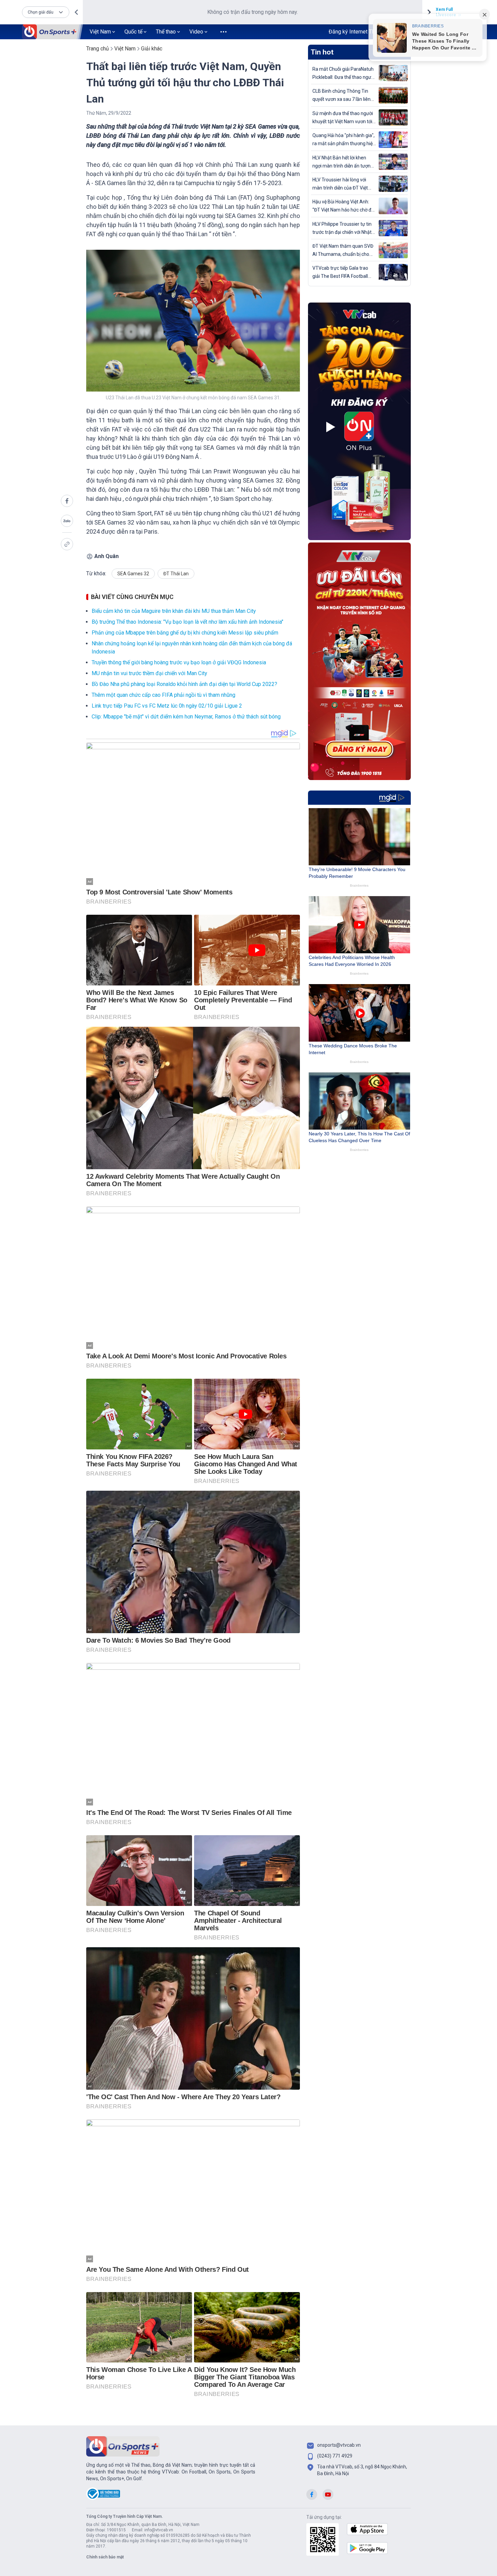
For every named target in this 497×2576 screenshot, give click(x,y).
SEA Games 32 (133, 574)
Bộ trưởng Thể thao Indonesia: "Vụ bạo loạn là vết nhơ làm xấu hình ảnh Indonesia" (187, 622)
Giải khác (152, 49)
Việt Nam (100, 32)
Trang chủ (98, 49)
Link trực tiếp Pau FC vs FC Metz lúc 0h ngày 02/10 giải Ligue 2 (167, 706)
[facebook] (67, 501)
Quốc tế (133, 32)
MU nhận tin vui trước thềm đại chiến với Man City (149, 673)
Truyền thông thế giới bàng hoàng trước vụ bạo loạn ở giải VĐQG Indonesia (179, 662)
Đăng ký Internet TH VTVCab (362, 32)
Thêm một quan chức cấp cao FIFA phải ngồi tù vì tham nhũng (163, 695)
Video (196, 32)
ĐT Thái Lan (176, 574)
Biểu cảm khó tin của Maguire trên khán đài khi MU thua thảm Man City (174, 611)
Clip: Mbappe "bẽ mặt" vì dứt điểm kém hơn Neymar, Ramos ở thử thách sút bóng (186, 717)
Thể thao (166, 32)
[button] (46, 12)
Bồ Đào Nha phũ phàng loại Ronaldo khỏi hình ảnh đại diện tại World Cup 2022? (184, 684)
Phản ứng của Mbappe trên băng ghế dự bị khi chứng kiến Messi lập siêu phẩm (185, 633)
